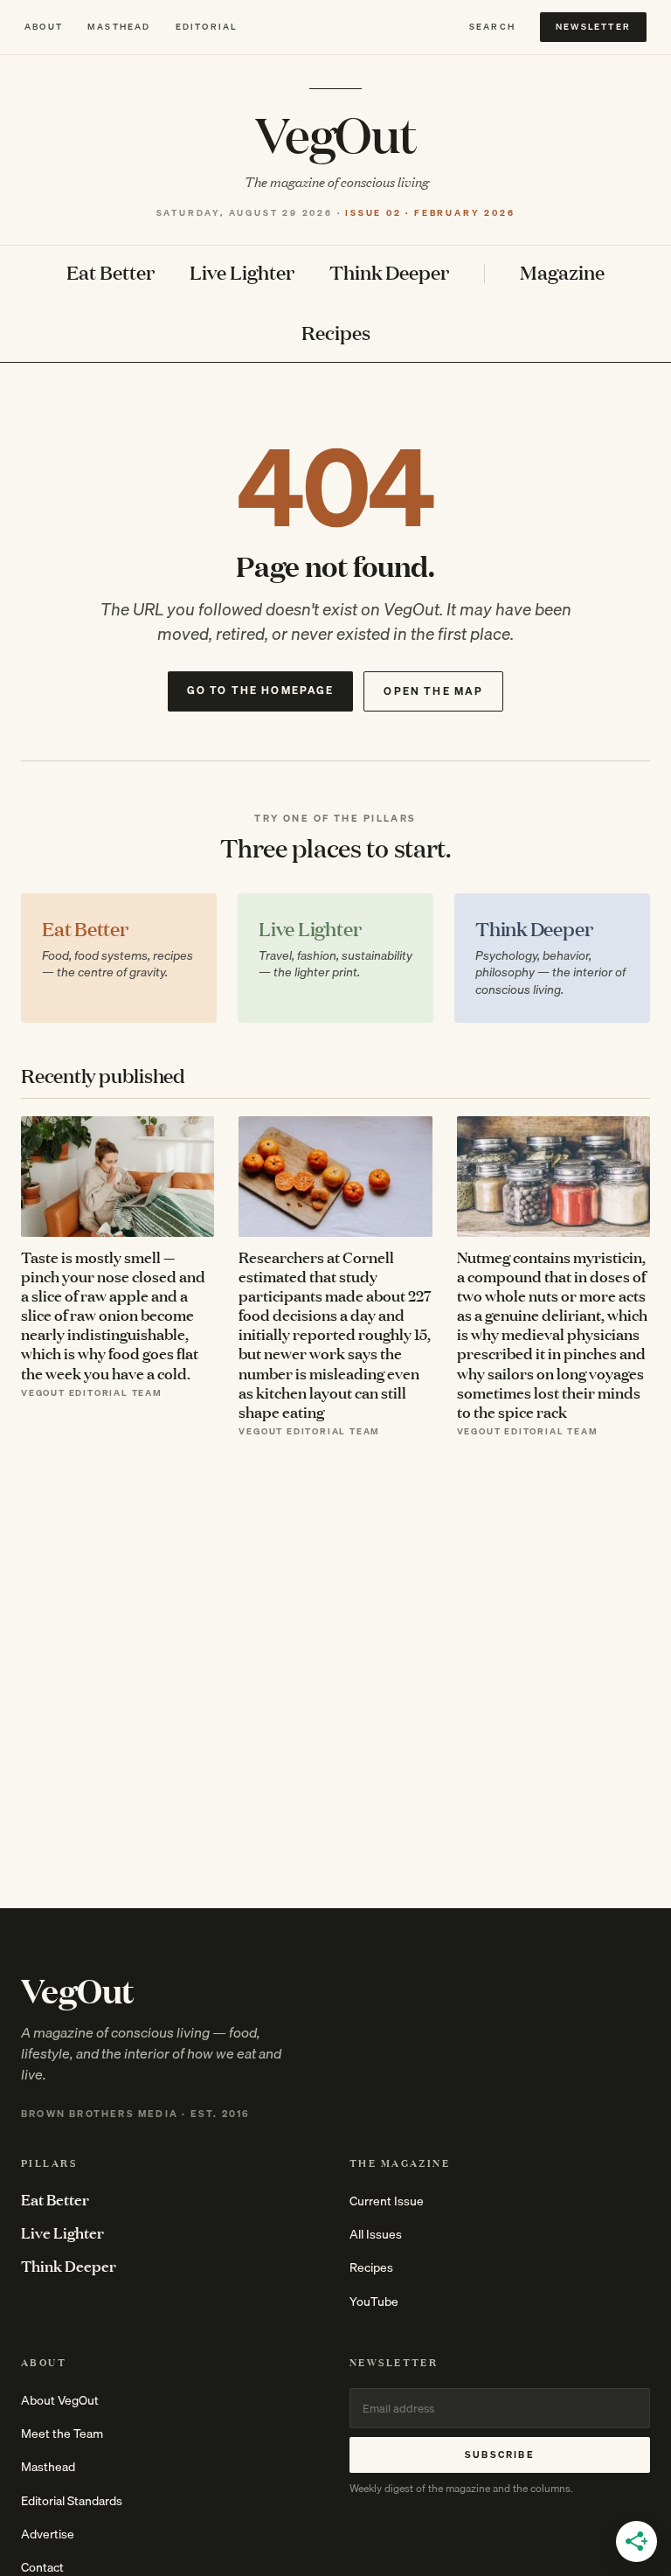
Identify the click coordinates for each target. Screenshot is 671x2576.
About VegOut (60, 2400)
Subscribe (500, 2454)
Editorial (207, 27)
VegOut (336, 133)
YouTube (374, 2302)
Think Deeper (389, 273)
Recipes (336, 333)
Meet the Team (62, 2434)
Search (492, 27)
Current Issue (387, 2201)
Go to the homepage (261, 690)
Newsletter (593, 26)
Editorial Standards (72, 2501)
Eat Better (111, 273)
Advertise (48, 2534)
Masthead (119, 27)
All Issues (376, 2234)
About (44, 27)
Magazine (562, 273)
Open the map (433, 691)
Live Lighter (242, 273)
